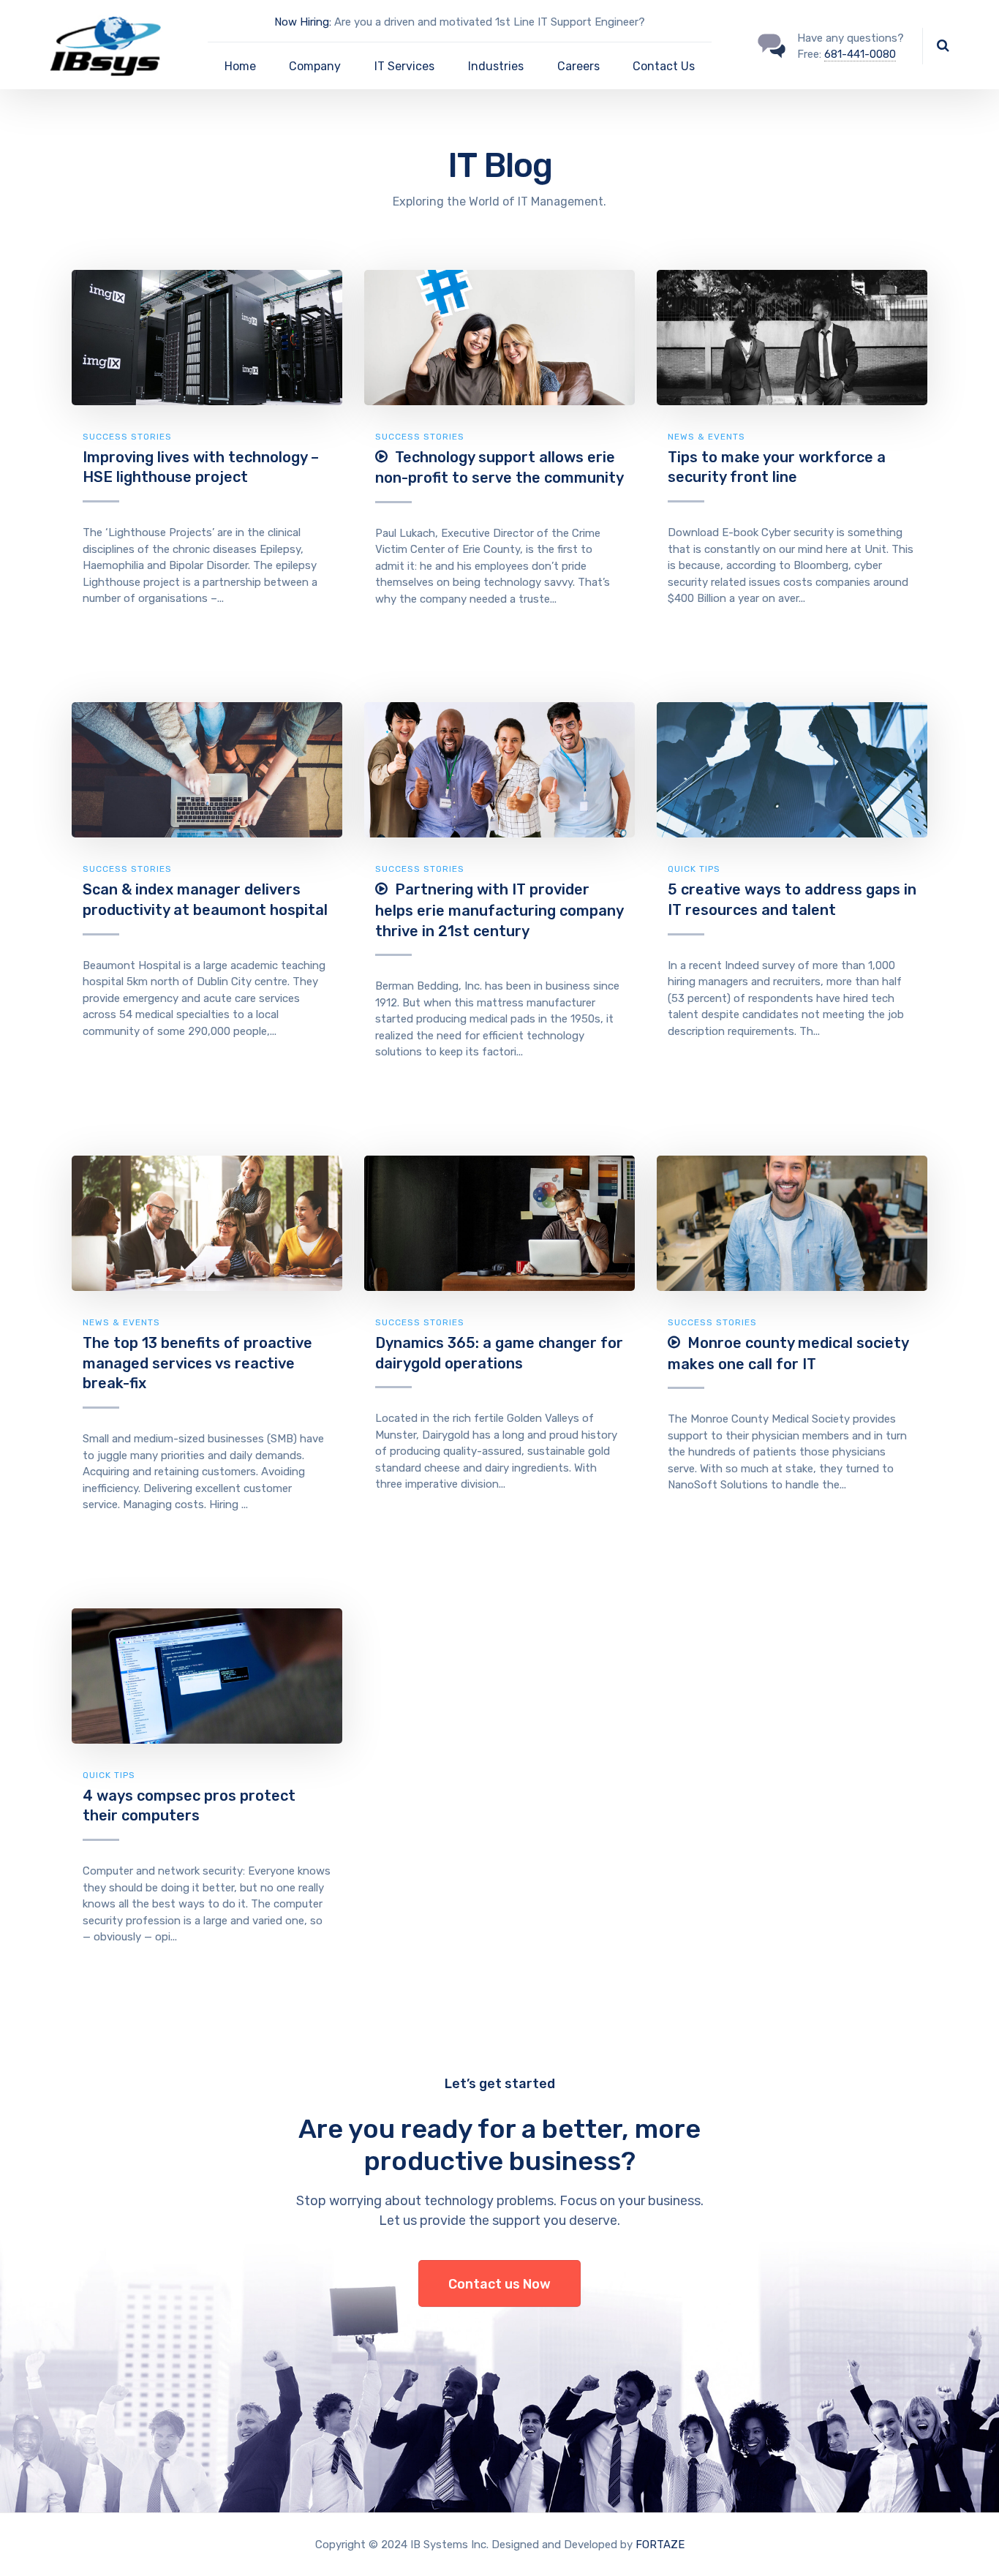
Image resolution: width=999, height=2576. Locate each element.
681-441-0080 (860, 54)
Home (240, 66)
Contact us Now (499, 2284)
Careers (578, 66)
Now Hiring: (303, 22)
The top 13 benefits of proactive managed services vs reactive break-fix (197, 1363)
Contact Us (664, 66)
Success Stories (127, 437)
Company (315, 66)
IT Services (404, 66)
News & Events (706, 437)
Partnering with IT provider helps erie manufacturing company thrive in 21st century (499, 910)
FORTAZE (660, 2545)
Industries (496, 66)
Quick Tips (694, 869)
